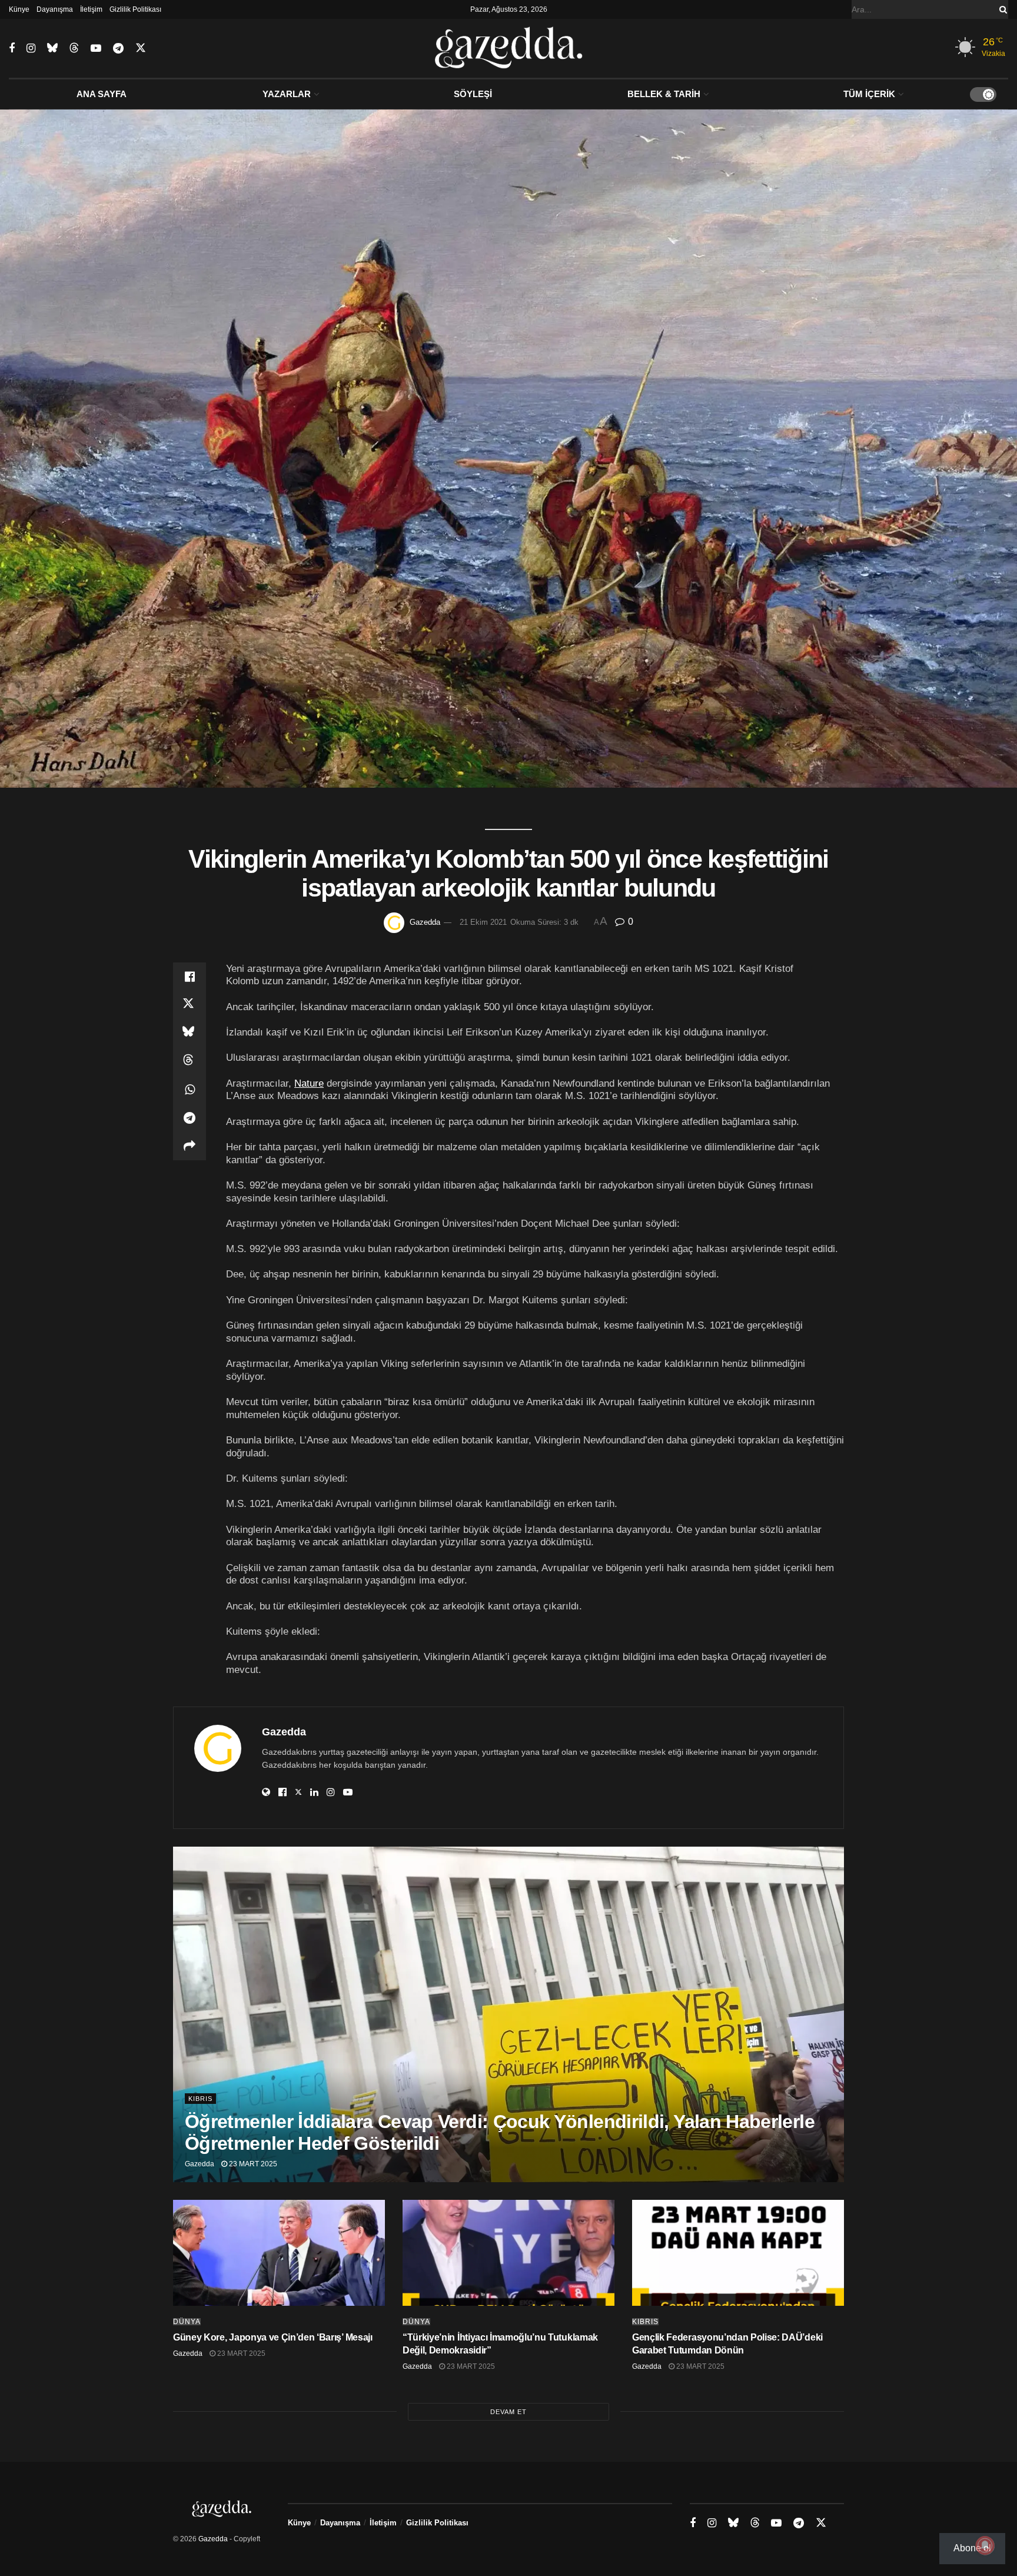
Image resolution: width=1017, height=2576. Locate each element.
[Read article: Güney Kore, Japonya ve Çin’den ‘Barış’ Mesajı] (279, 2253)
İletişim (91, 9)
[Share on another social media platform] (190, 1146)
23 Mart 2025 (252, 2164)
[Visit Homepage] (509, 48)
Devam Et (508, 2412)
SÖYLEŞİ (473, 94)
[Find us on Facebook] (12, 49)
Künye (19, 9)
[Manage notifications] (985, 2545)
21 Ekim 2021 (483, 922)
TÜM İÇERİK (869, 94)
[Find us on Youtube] (96, 49)
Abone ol (972, 2548)
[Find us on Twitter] (141, 48)
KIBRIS (200, 2099)
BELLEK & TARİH (664, 94)
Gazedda (425, 922)
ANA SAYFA (102, 94)
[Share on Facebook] (190, 977)
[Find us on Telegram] (118, 49)
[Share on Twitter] (190, 1005)
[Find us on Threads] (74, 48)
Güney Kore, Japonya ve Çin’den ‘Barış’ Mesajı (273, 2337)
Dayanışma (55, 9)
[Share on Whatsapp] (190, 1090)
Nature (309, 1083)
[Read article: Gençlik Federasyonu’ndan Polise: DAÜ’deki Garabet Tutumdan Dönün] (738, 2253)
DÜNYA (187, 2322)
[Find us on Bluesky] (52, 48)
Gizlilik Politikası (135, 9)
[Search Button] (1001, 9)
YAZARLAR (287, 94)
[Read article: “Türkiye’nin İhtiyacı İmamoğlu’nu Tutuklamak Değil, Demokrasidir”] (508, 2253)
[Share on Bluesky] (190, 1033)
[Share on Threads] (190, 1061)
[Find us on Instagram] (31, 49)
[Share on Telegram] (190, 1118)
